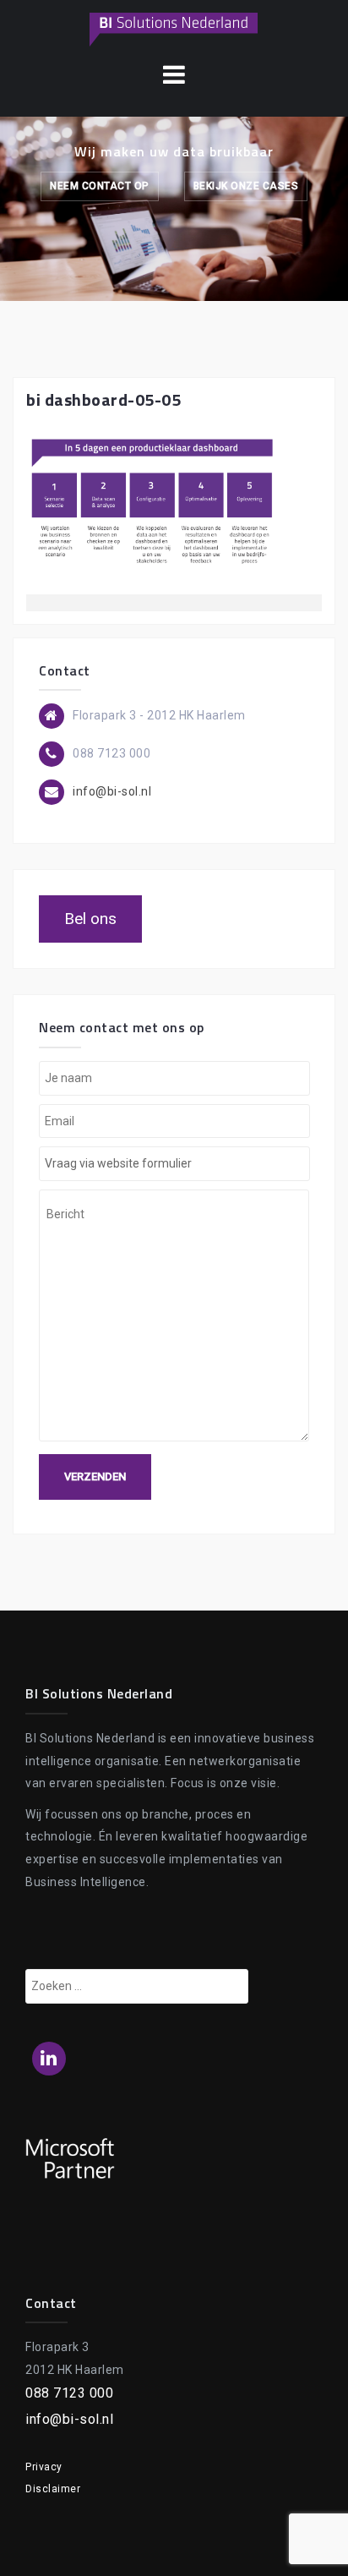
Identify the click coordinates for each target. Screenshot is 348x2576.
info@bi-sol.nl (112, 791)
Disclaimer (53, 2489)
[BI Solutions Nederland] (174, 29)
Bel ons (90, 919)
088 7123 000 (69, 2393)
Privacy (44, 2467)
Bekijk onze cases (246, 186)
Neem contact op (100, 186)
